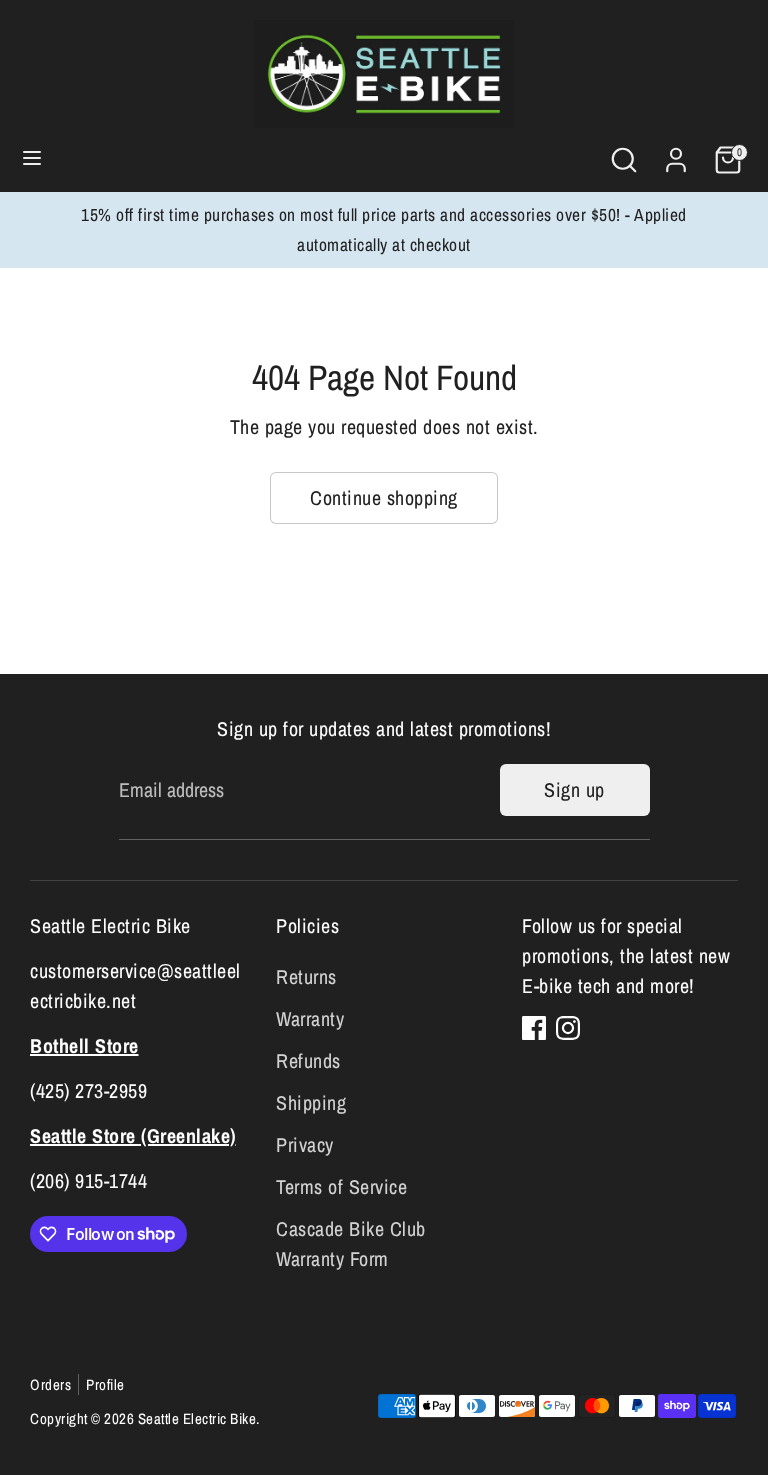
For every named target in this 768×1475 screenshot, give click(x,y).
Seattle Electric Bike (197, 1418)
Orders (50, 1384)
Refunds (308, 1060)
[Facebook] (534, 1028)
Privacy (305, 1144)
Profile (105, 1384)
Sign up (574, 789)
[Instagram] (568, 1028)
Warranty (310, 1018)
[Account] (676, 154)
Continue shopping (384, 497)
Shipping (311, 1102)
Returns (306, 976)
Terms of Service (341, 1186)
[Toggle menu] (32, 160)
